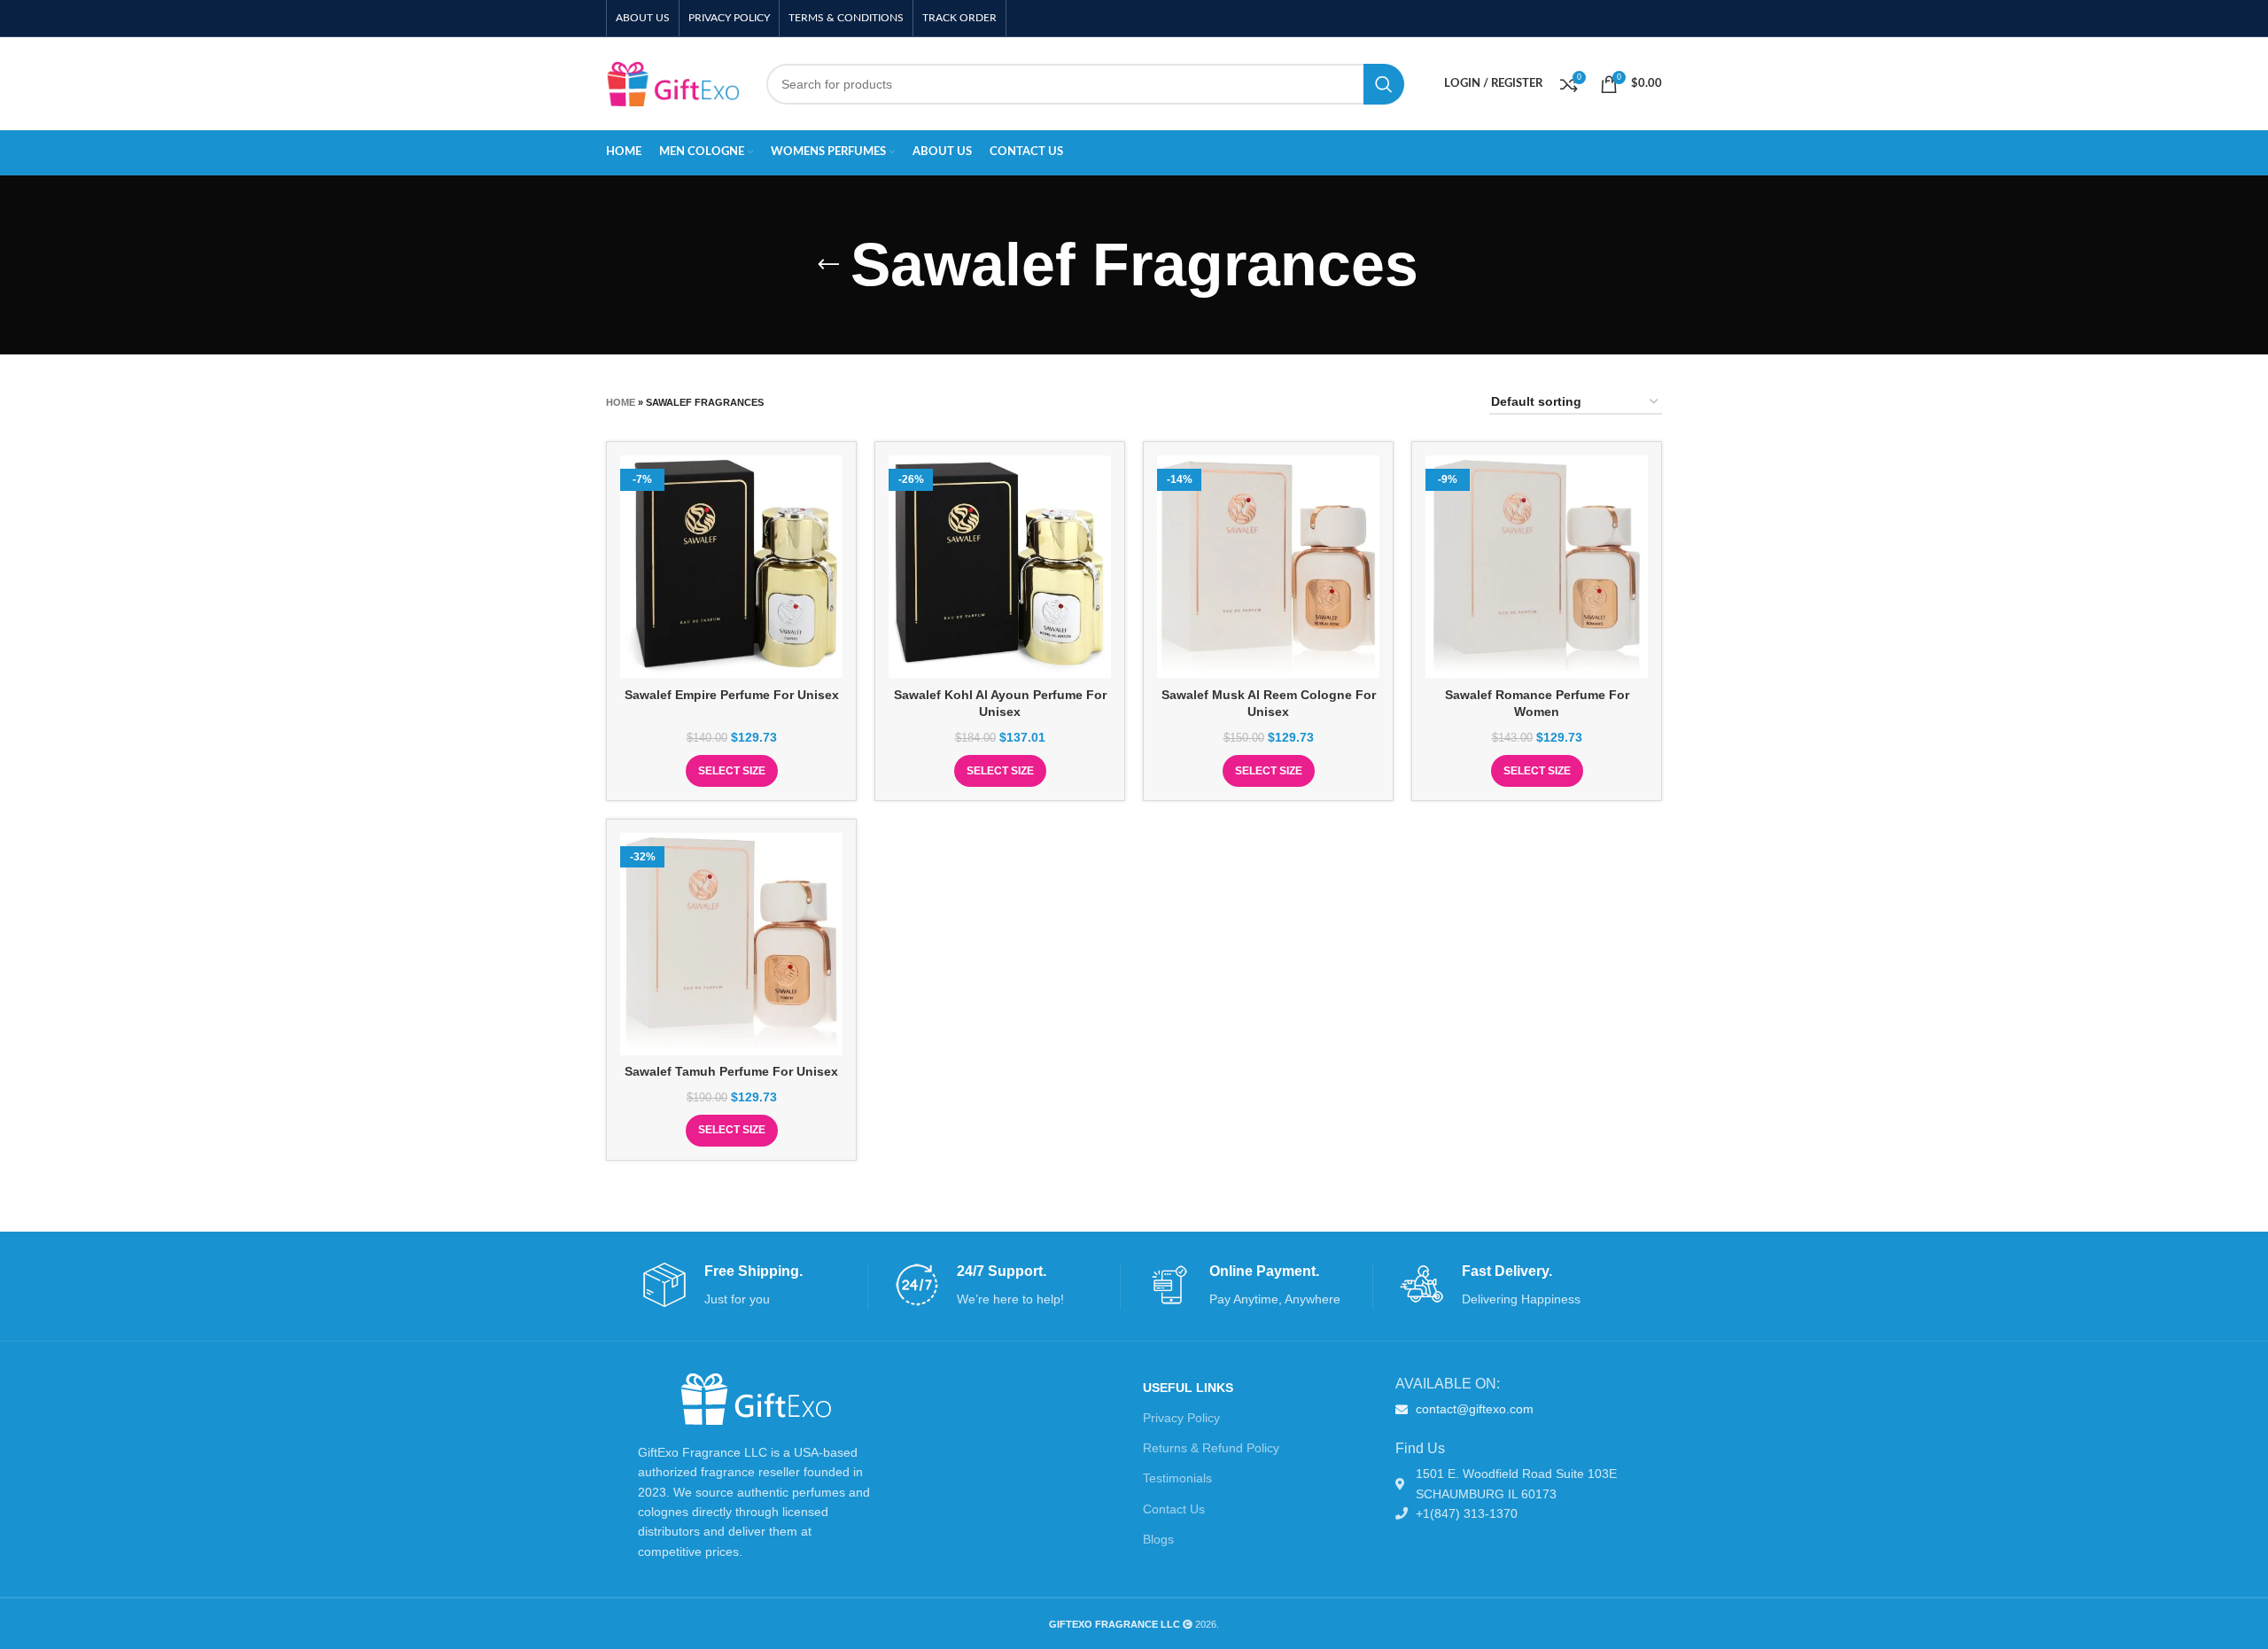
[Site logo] (673, 82)
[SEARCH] (1384, 84)
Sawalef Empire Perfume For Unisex (732, 695)
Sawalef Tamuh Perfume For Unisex (731, 1071)
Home (621, 402)
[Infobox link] (755, 1286)
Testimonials (1177, 1478)
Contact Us (1174, 1509)
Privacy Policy (1181, 1418)
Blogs (1158, 1539)
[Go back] (828, 265)
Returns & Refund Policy (1211, 1448)
